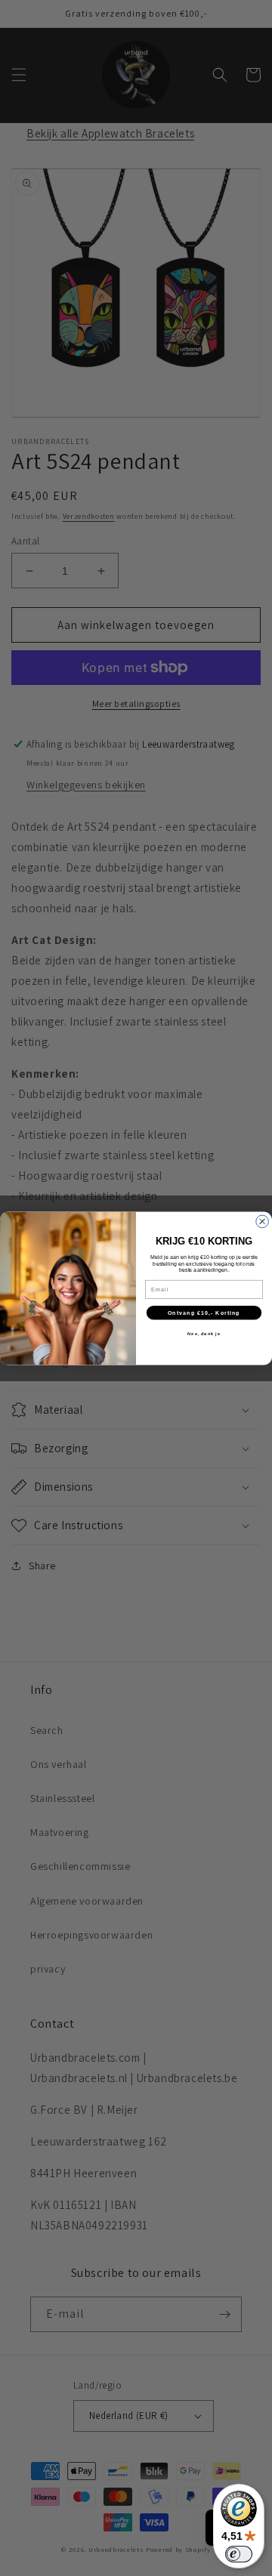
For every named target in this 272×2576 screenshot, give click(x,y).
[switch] (239, 2554)
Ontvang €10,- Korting (204, 1313)
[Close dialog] (263, 1222)
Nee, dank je (204, 1333)
